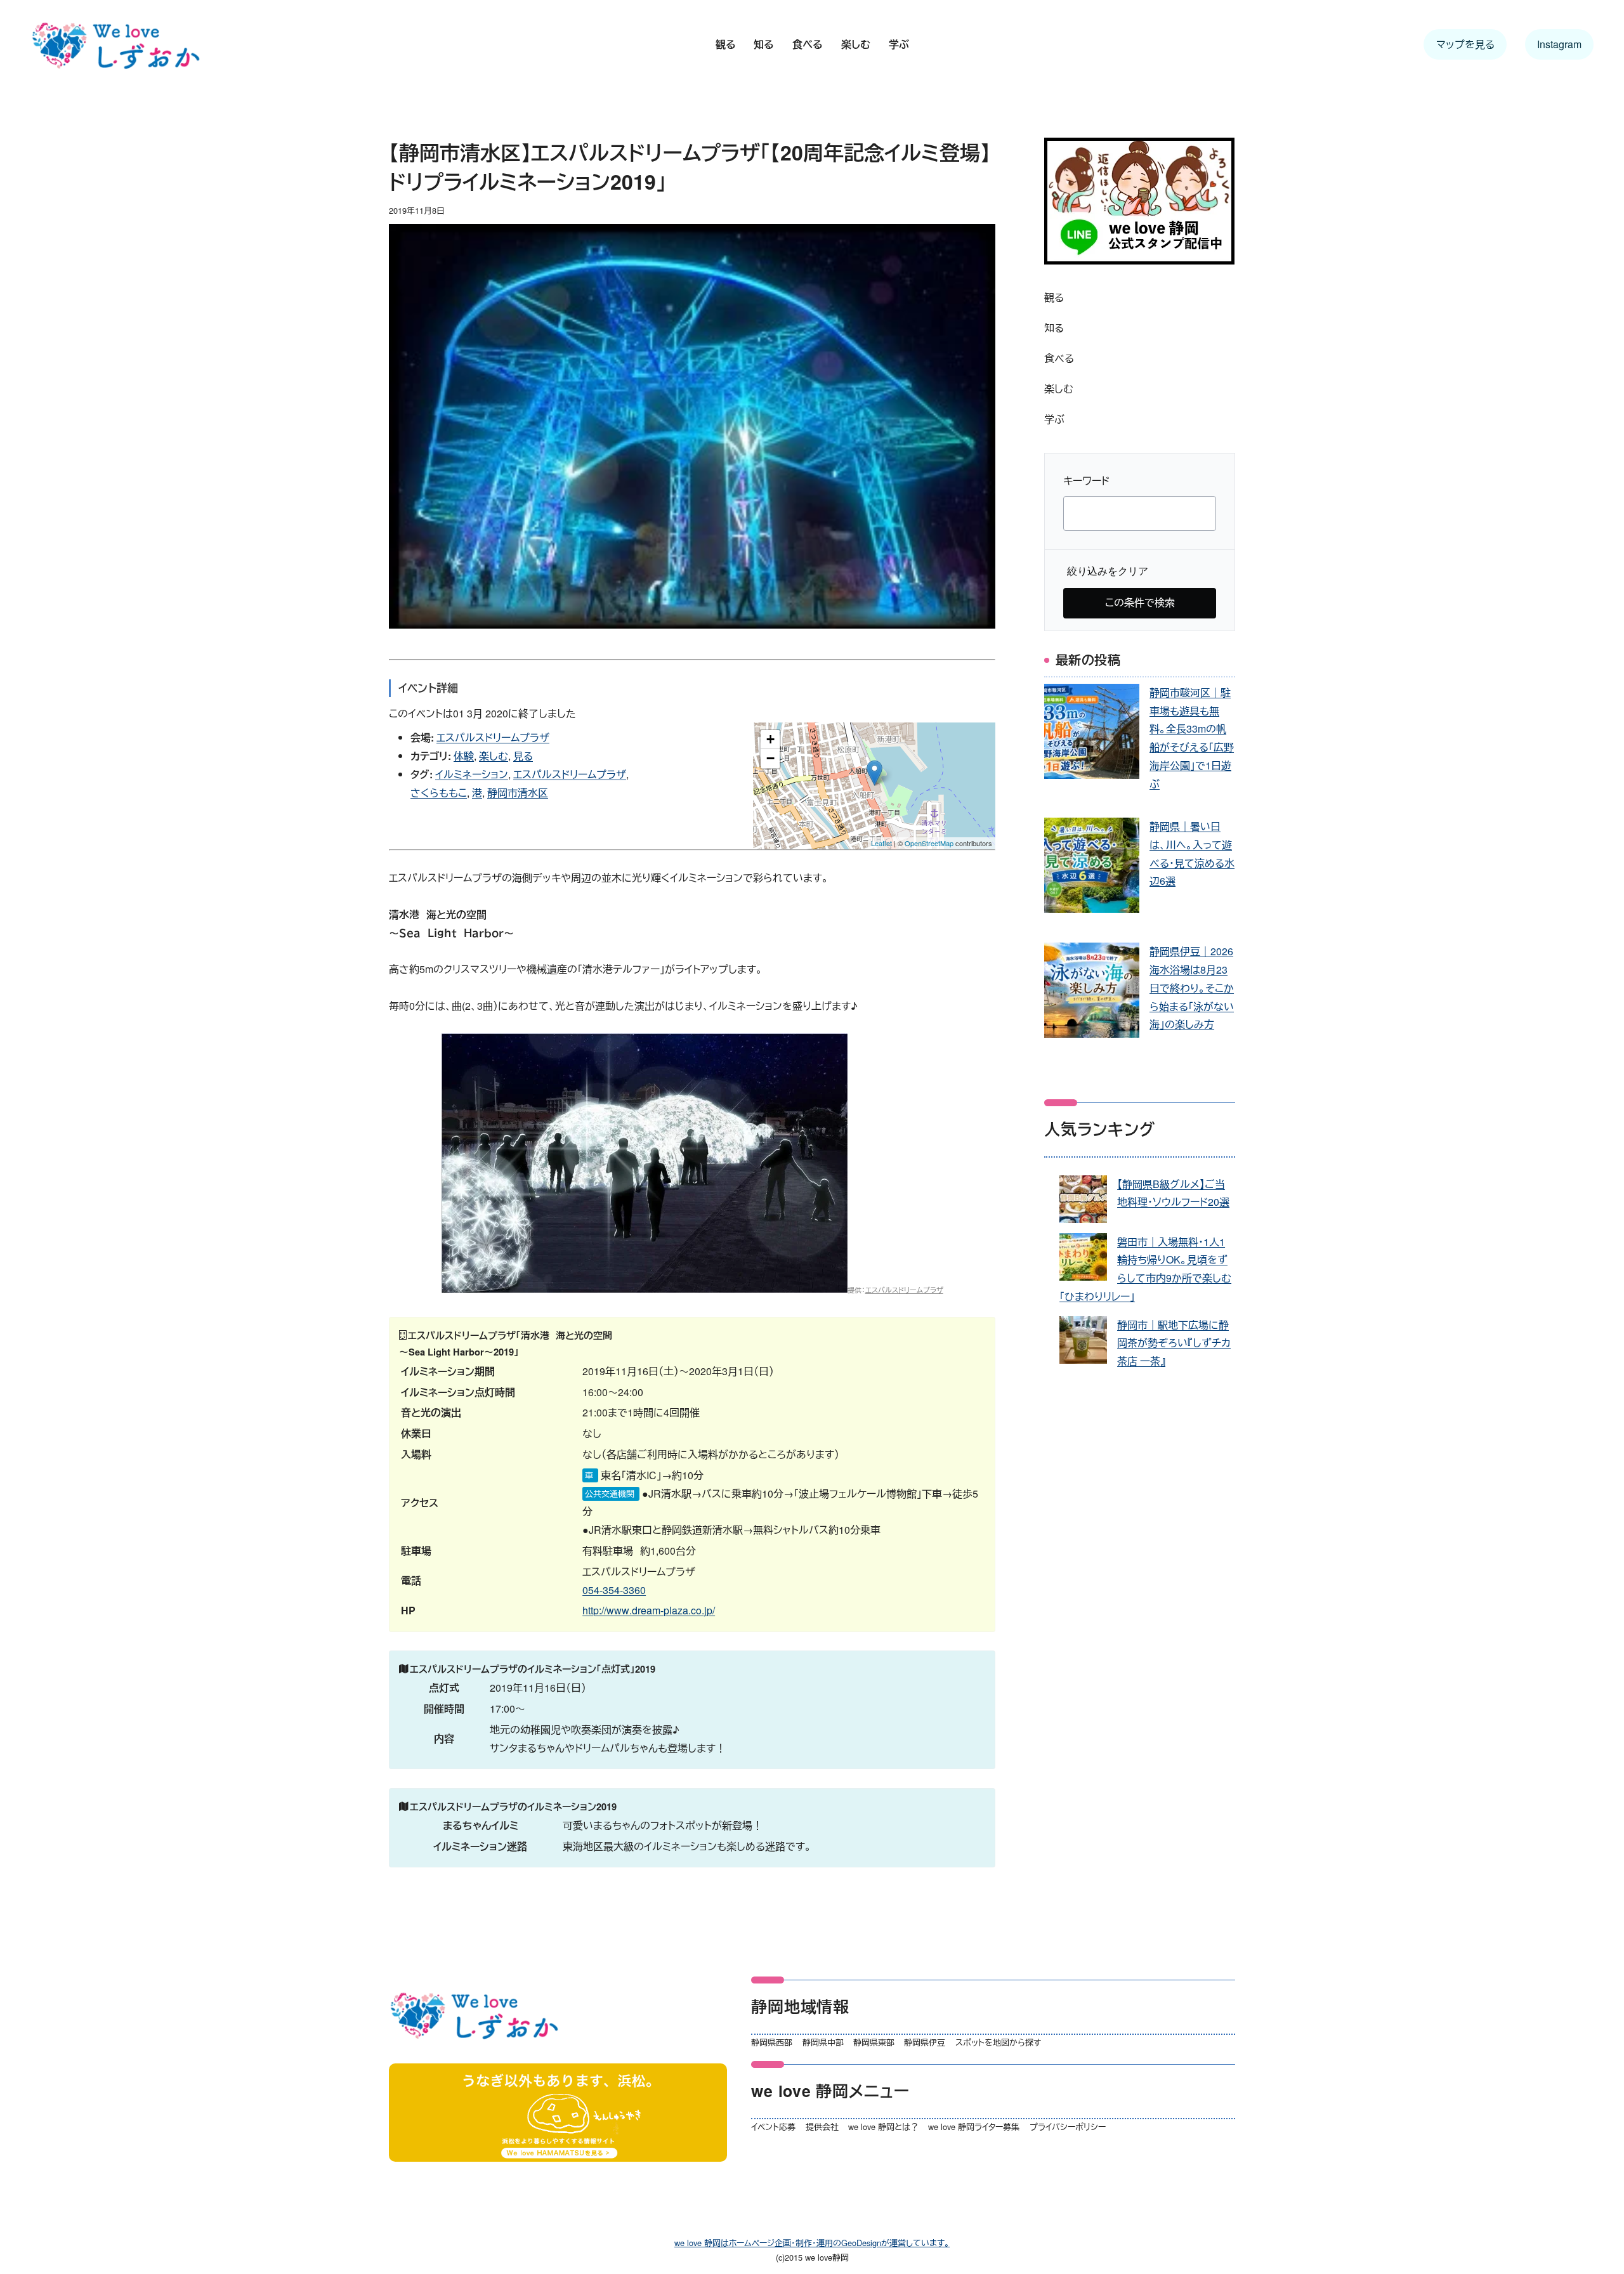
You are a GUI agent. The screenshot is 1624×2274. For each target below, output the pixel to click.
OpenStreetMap (929, 843)
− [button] (770, 758)
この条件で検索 (1140, 602)
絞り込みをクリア (1108, 571)
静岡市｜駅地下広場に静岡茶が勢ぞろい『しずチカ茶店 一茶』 (1174, 1343)
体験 (464, 756)
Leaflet (881, 843)
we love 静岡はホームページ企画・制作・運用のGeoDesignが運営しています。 (812, 2243)
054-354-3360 (614, 1590)
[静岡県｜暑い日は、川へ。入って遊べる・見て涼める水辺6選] (1092, 868)
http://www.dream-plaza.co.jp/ (649, 1610)
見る (523, 756)
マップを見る (1465, 44)
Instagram (1559, 44)
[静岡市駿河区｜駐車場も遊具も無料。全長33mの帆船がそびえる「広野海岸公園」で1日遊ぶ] (1092, 734)
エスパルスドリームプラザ (493, 737)
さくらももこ (439, 793)
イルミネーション (472, 774)
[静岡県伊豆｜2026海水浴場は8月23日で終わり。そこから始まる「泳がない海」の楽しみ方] (1092, 993)
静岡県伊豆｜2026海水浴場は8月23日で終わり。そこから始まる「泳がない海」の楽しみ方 (1192, 988)
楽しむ (494, 756)
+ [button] (770, 739)
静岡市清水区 (518, 793)
